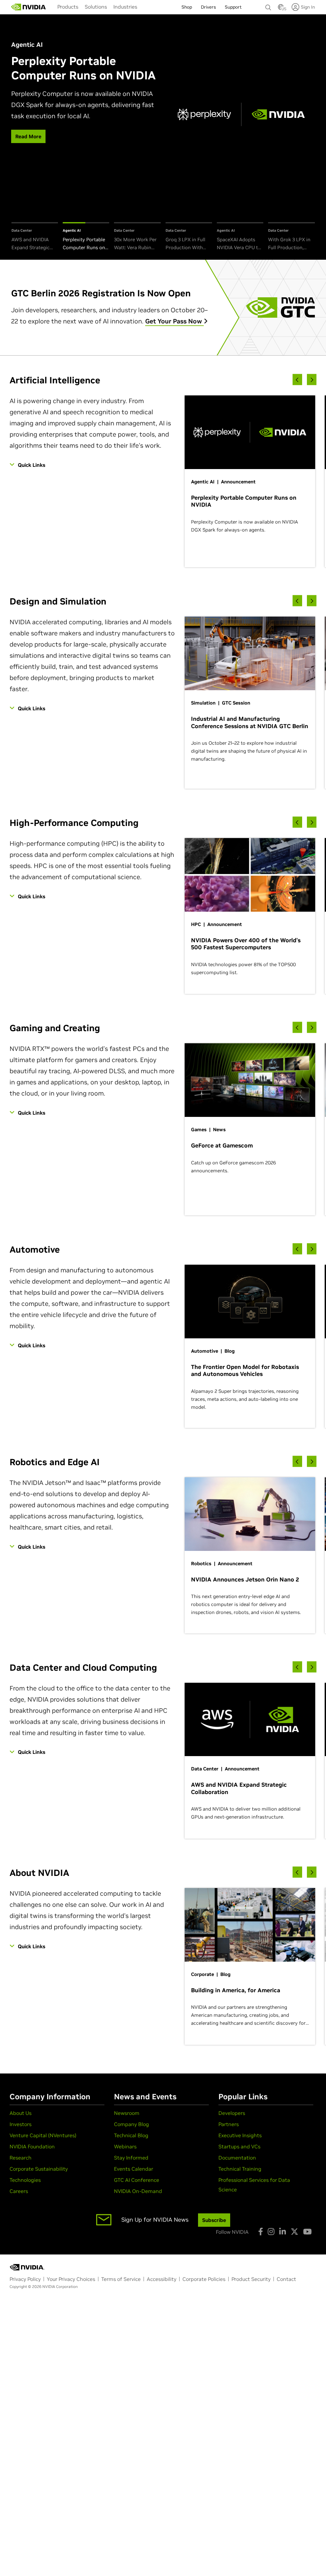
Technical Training (240, 2169)
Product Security (251, 2279)
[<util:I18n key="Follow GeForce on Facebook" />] (261, 2232)
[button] (281, 9)
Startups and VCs (239, 2146)
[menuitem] (68, 7)
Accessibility (162, 2279)
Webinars (125, 2146)
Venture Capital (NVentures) (43, 2135)
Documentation (237, 2158)
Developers (232, 2113)
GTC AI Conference (137, 2180)
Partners (229, 2124)
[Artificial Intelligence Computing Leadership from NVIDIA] (29, 7)
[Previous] (297, 380)
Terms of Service (121, 2279)
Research (21, 2158)
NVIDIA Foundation (32, 2146)
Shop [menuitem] (187, 7)
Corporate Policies (204, 2279)
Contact (286, 2279)
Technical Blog (131, 2135)
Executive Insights (240, 2135)
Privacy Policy (25, 2279)
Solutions (96, 7)
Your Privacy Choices (71, 2279)
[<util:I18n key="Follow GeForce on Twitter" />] (294, 2232)
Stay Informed (131, 2158)
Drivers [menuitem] (208, 7)
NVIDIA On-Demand (138, 2191)
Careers (19, 2191)
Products (68, 7)
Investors (21, 2124)
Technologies (25, 2180)
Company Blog (131, 2124)
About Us (21, 2113)
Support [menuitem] (233, 7)
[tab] (35, 237)
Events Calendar (134, 2169)
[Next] (312, 380)
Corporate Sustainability (39, 2169)
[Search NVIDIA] (268, 6)
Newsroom (127, 2113)
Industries (125, 7)
